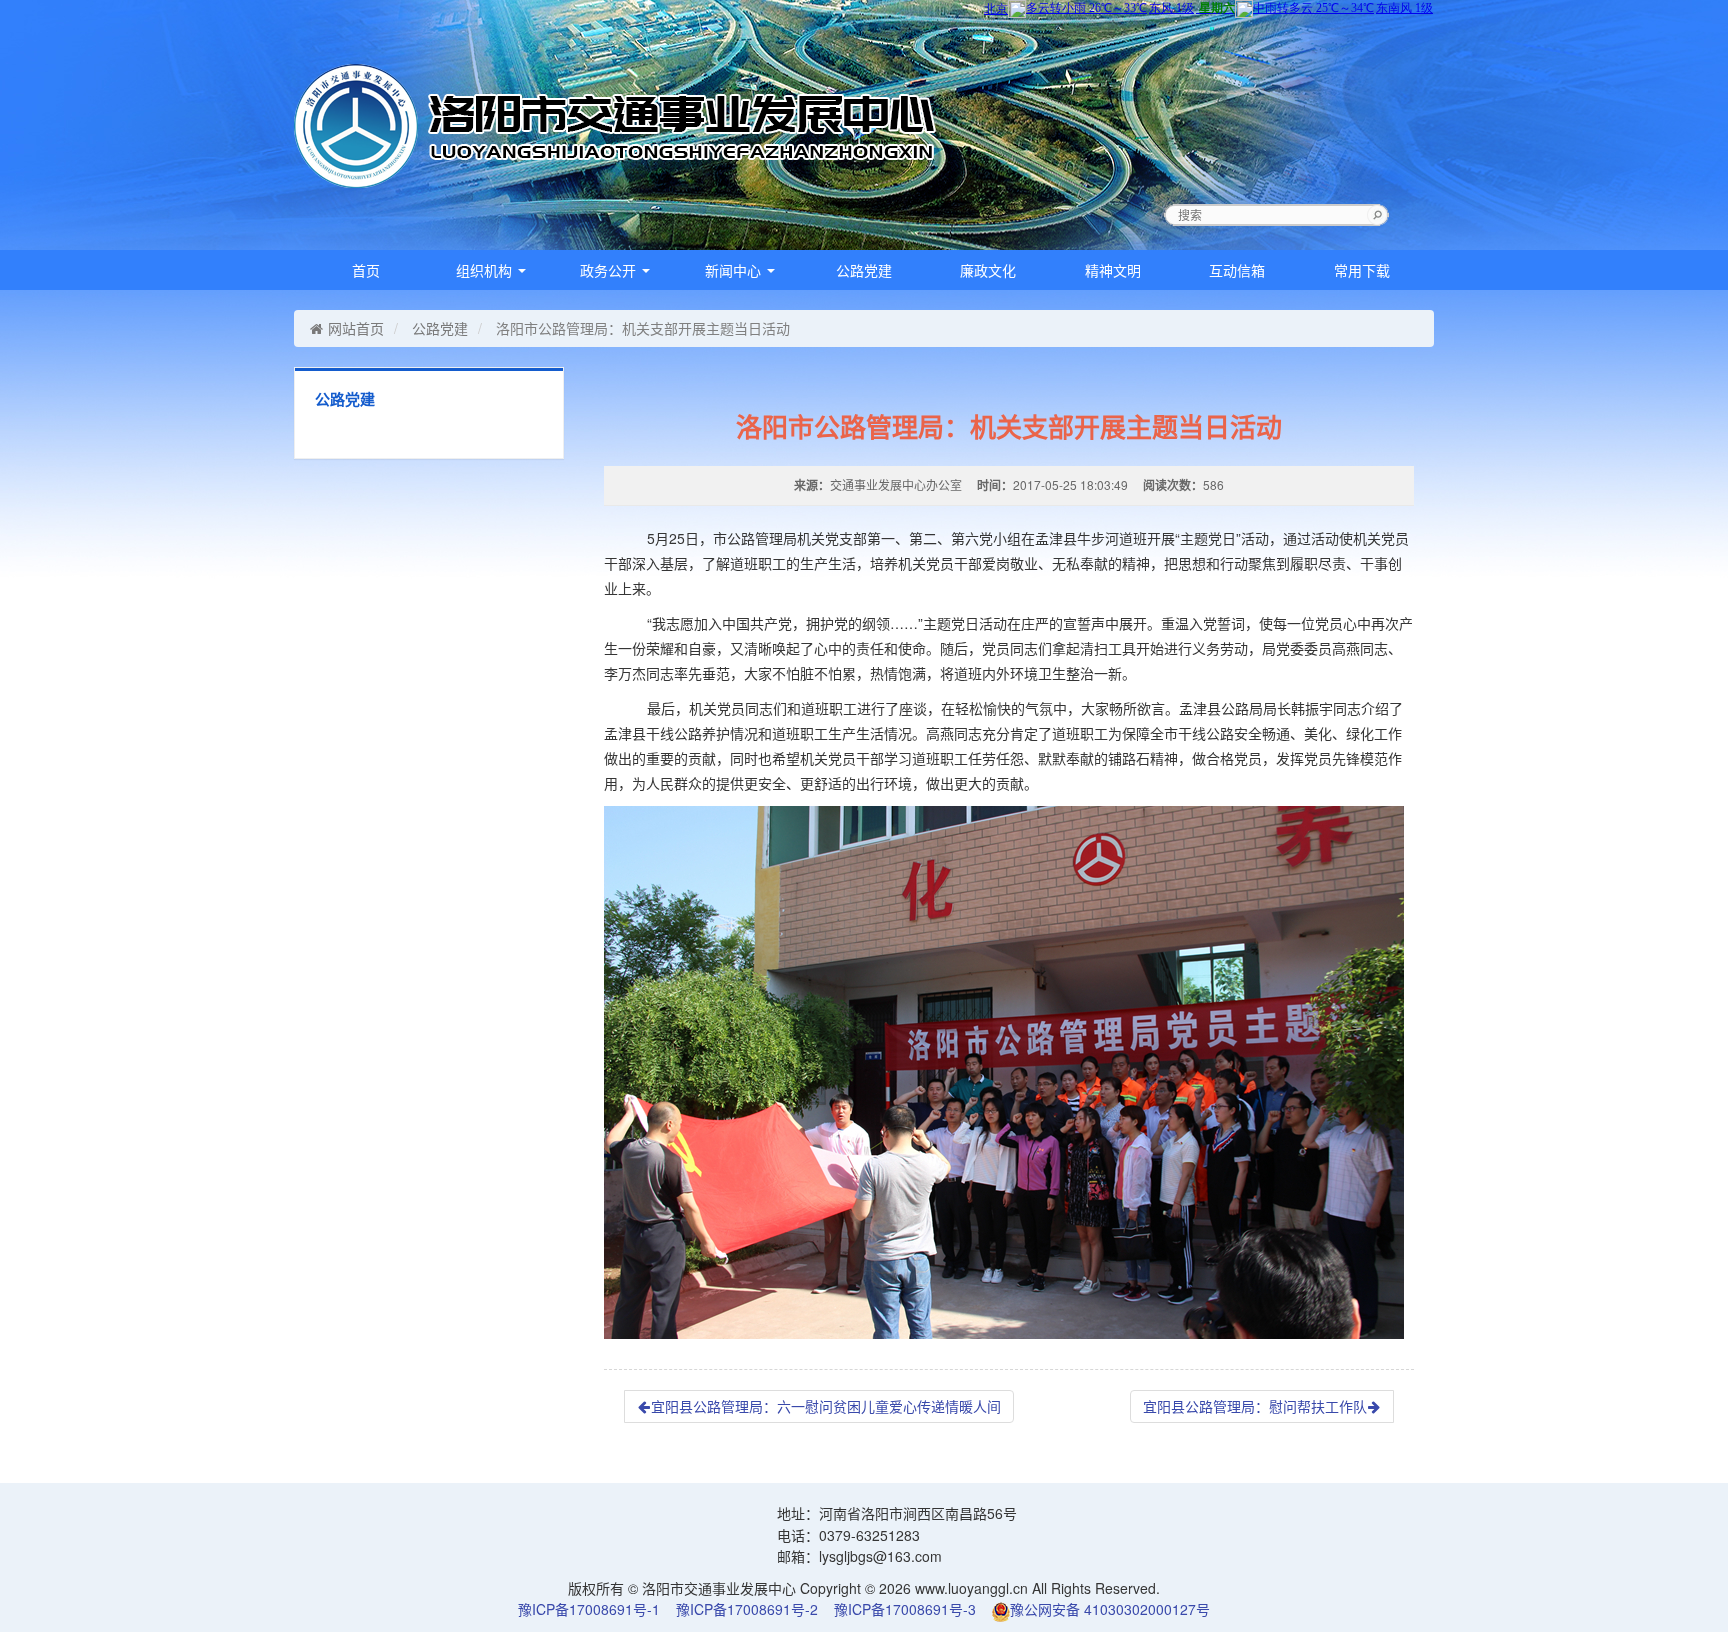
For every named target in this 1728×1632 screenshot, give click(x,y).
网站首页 (356, 328)
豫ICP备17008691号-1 (589, 1609)
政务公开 (610, 270)
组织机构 (486, 270)
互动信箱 (1237, 270)
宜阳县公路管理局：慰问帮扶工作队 (1255, 1406)
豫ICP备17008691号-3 (905, 1609)
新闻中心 (735, 270)
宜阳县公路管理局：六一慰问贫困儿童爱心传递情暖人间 (826, 1406)
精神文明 (1113, 270)
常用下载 (1362, 270)
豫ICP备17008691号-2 (747, 1609)
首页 (366, 270)
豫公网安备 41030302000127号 (1110, 1609)
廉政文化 (988, 270)
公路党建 (864, 270)
